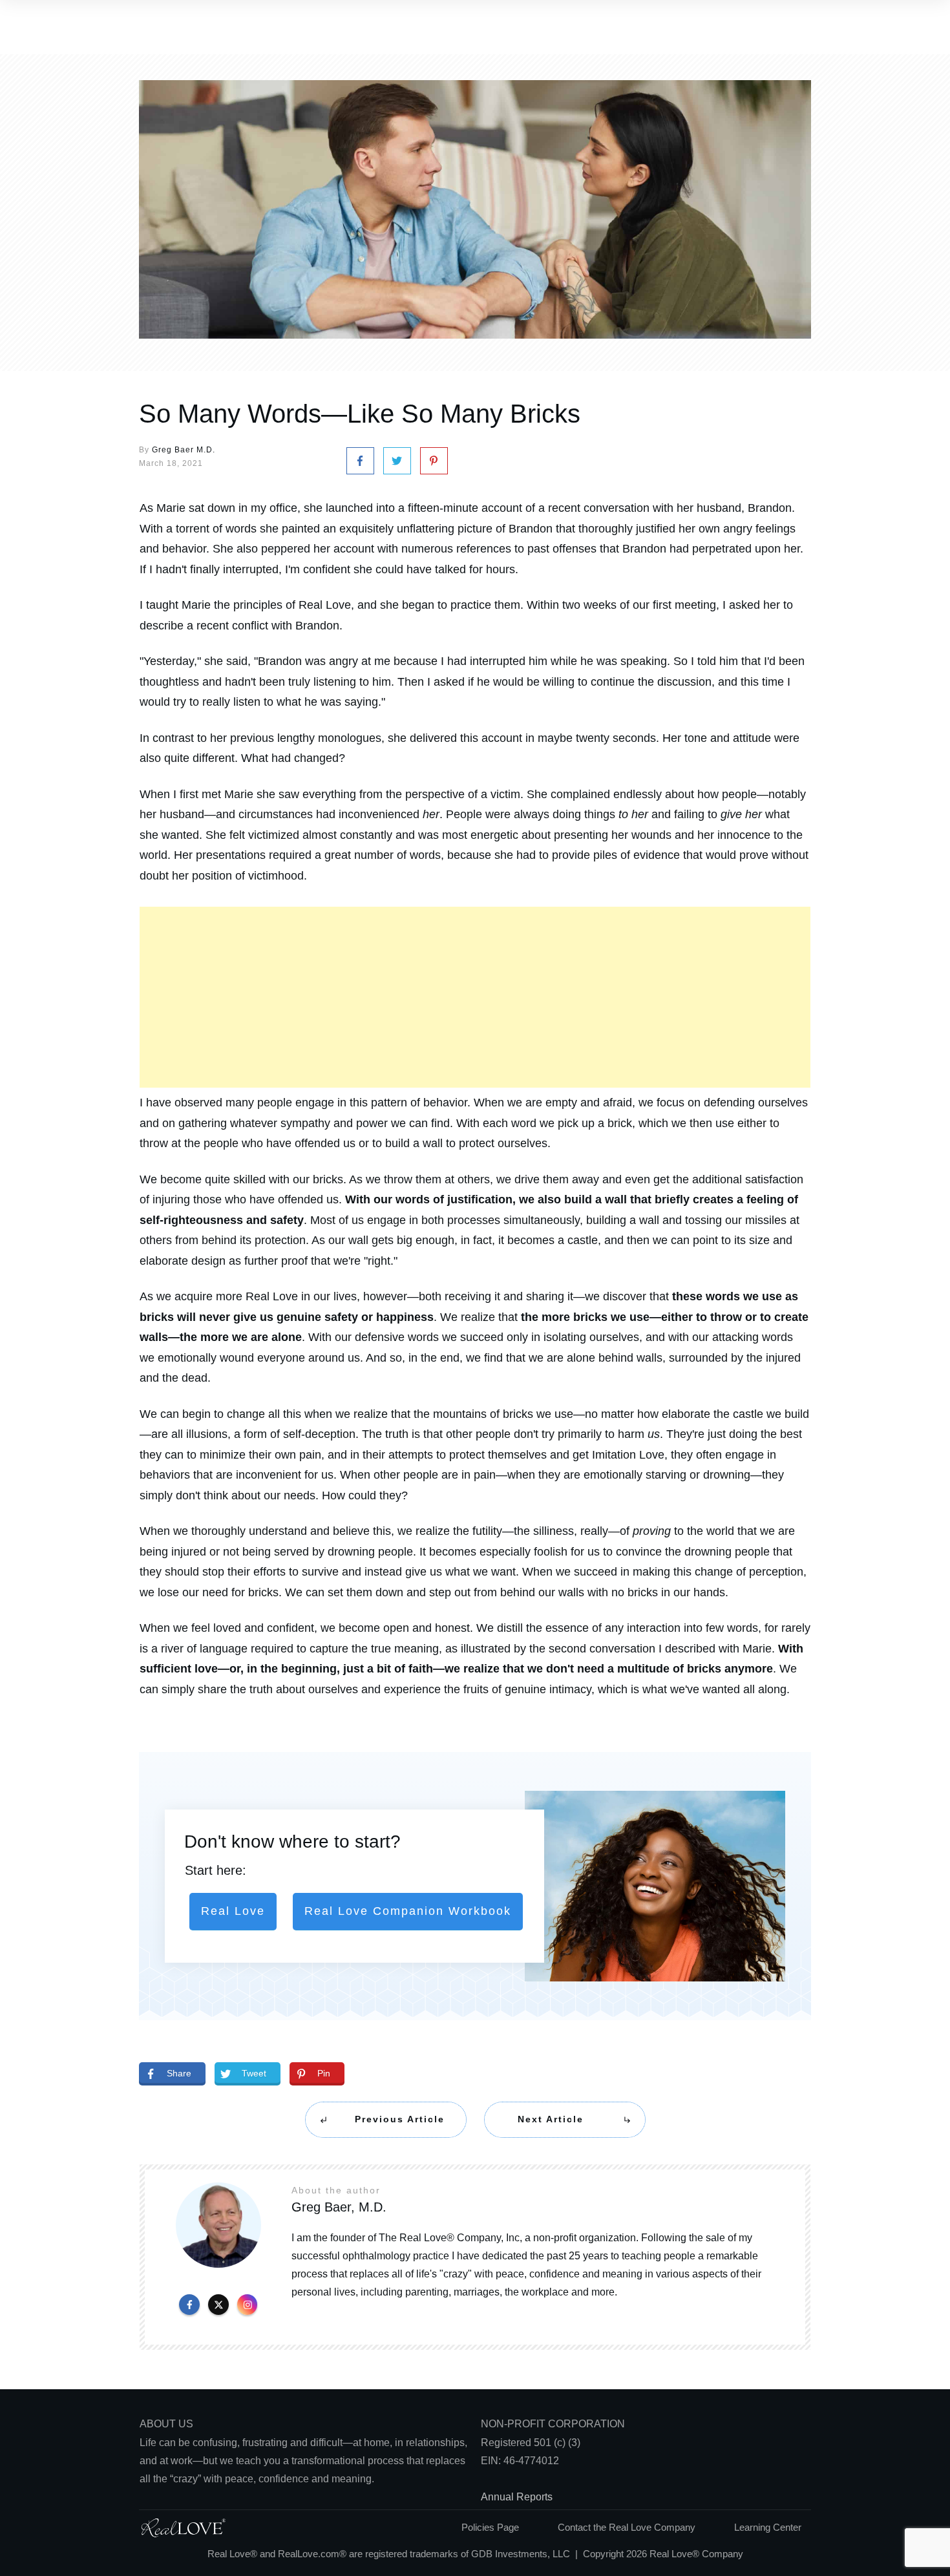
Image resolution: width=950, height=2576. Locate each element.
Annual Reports (517, 2497)
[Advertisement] (475, 997)
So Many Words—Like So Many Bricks (360, 414)
